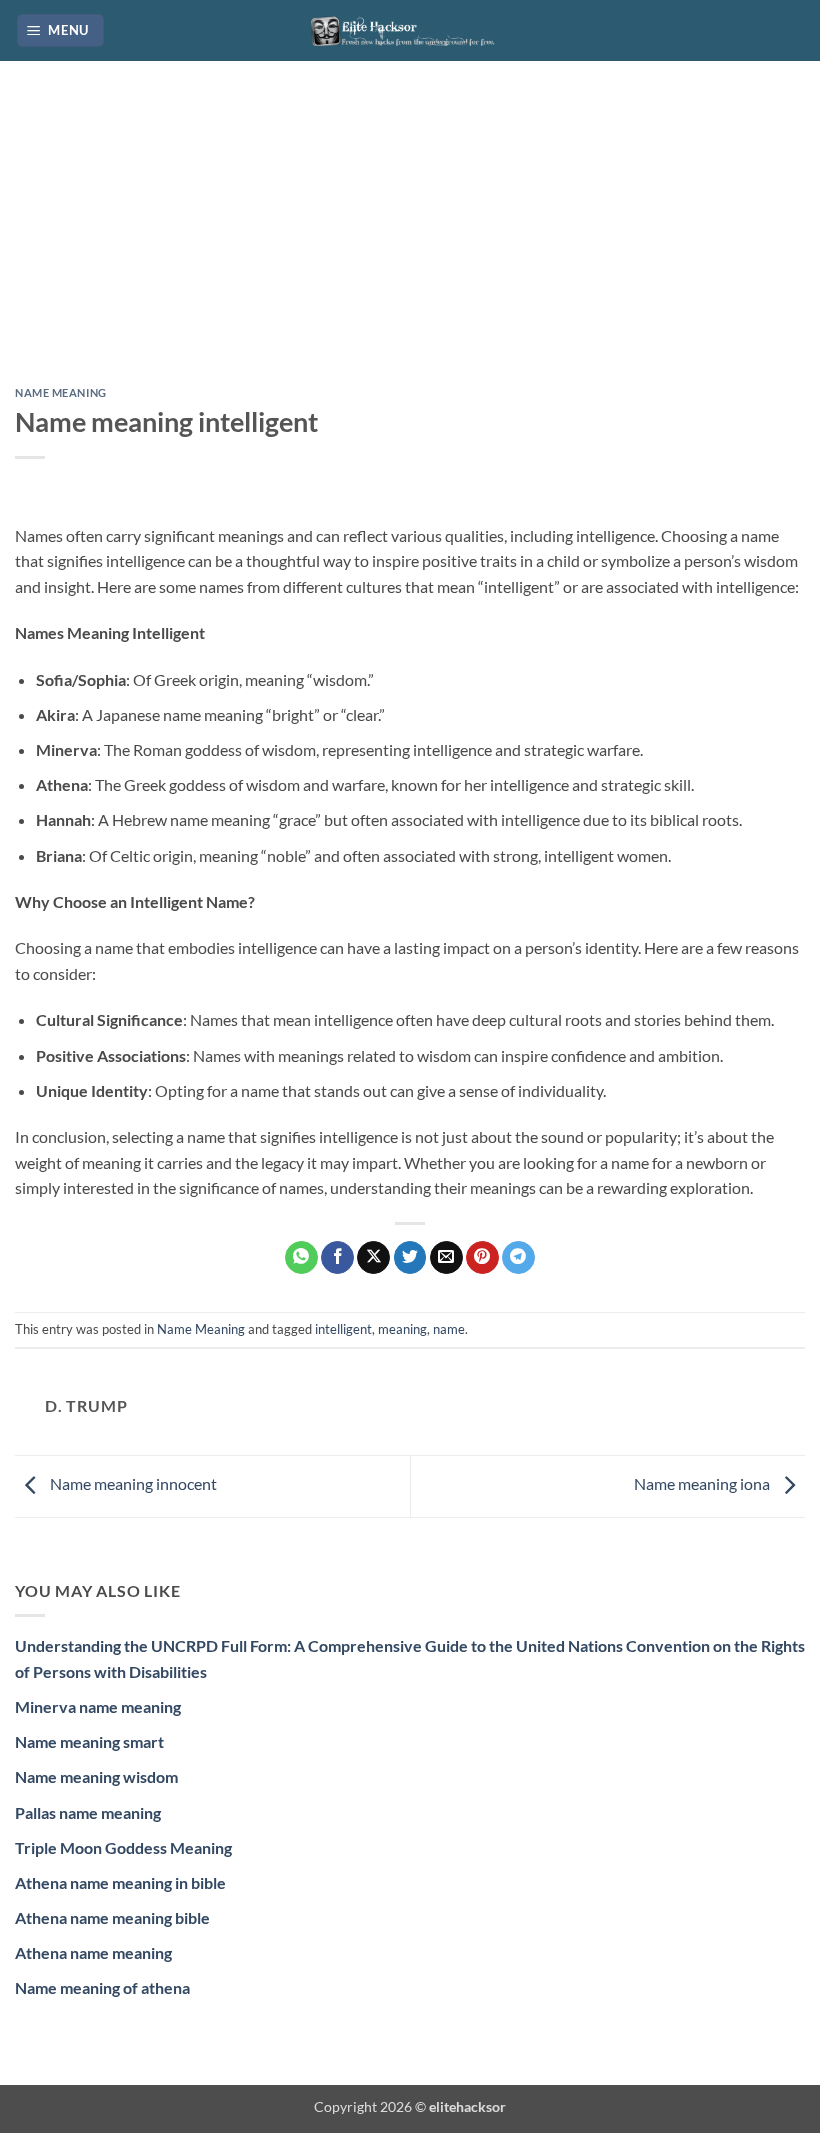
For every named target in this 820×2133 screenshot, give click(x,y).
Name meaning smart (89, 1741)
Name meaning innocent (132, 1484)
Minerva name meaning (98, 1706)
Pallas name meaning (88, 1812)
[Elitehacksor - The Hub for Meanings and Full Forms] (410, 30)
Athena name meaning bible (112, 1917)
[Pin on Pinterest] (482, 1258)
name (449, 1329)
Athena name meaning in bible (120, 1882)
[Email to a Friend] (446, 1258)
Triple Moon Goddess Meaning (123, 1847)
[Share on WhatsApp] (301, 1258)
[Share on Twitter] (410, 1258)
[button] (61, 30)
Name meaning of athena (102, 1987)
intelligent (343, 1329)
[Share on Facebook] (337, 1258)
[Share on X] (373, 1258)
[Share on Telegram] (518, 1258)
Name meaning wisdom (96, 1776)
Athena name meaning (93, 1952)
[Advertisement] (410, 239)
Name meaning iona (703, 1484)
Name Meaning (61, 392)
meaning (402, 1329)
